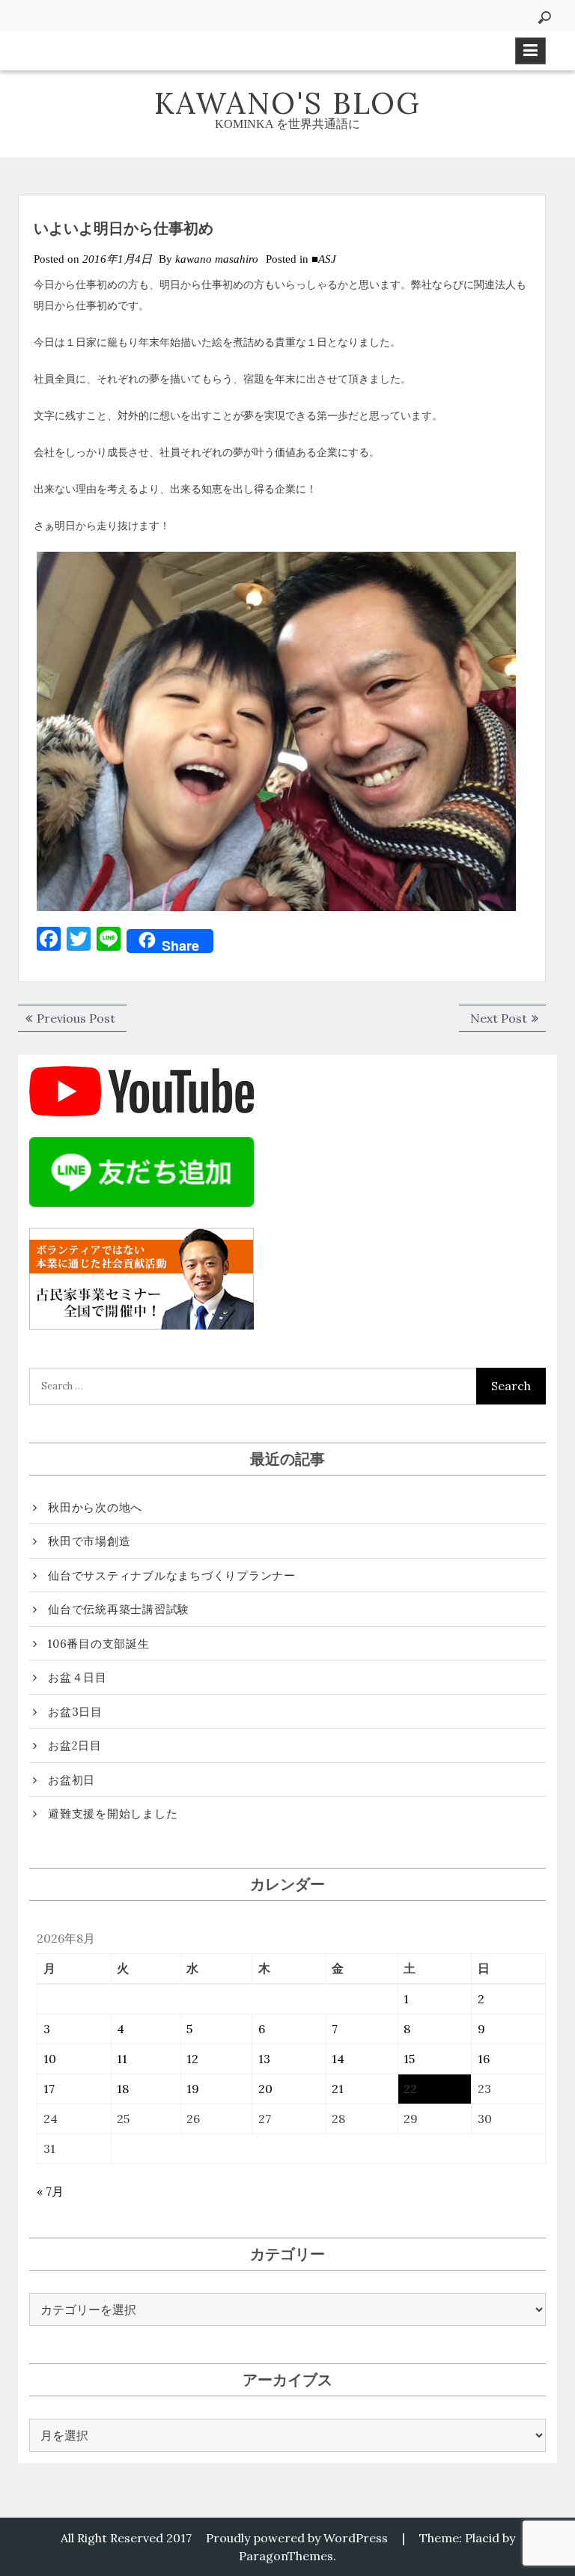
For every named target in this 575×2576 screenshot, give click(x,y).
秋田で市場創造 (89, 1541)
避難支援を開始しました (113, 1814)
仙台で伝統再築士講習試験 (119, 1609)
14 (338, 2059)
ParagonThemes (286, 2556)
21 (338, 2089)
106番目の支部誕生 (99, 1644)
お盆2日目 (75, 1745)
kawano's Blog (287, 103)
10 (50, 2059)
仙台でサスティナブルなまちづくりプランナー (172, 1575)
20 (265, 2089)
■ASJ (324, 259)
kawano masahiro (217, 259)
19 (193, 2089)
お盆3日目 (75, 1712)
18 (123, 2089)
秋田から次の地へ (95, 1507)
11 (122, 2059)
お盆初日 (72, 1780)
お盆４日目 (77, 1677)
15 (409, 2059)
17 (49, 2089)
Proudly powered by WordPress (297, 2538)
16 (484, 2059)
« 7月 (50, 2191)
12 (192, 2059)
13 (264, 2059)
